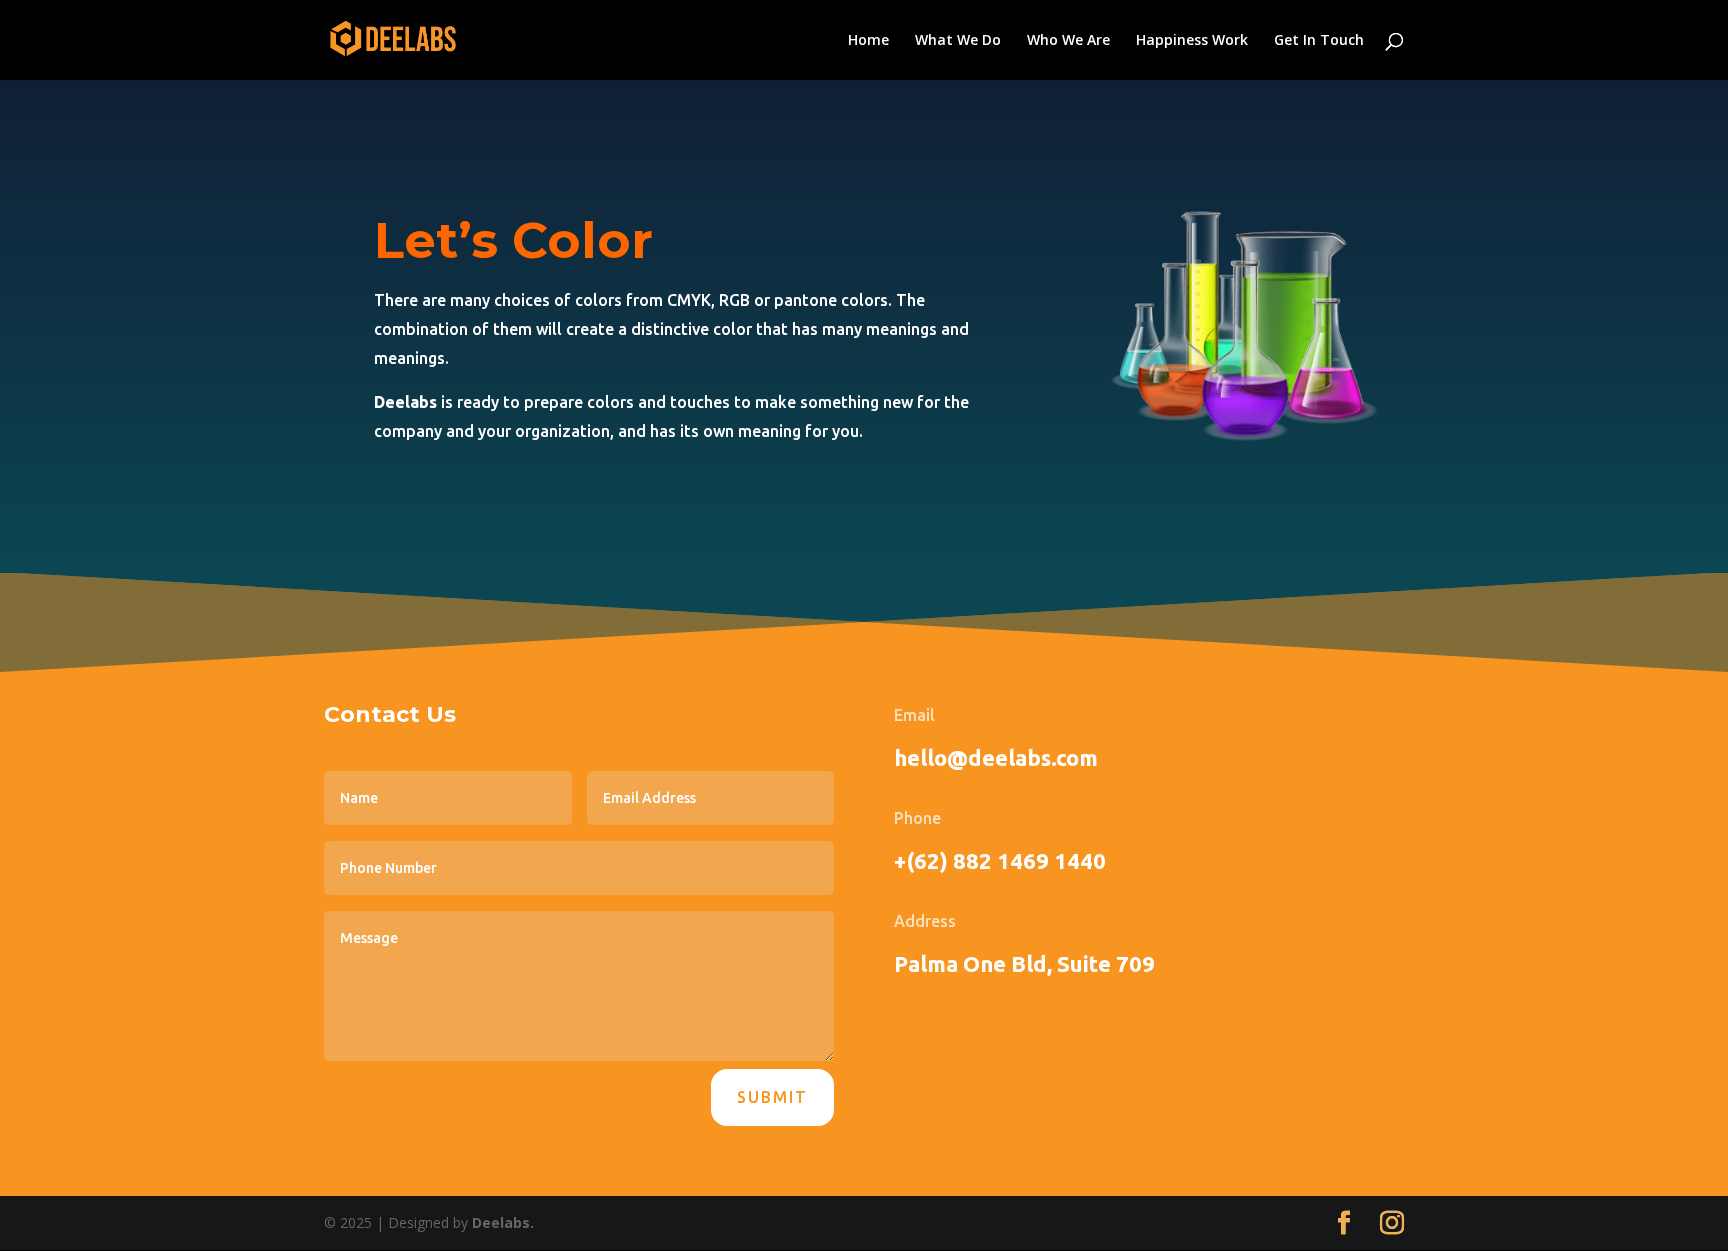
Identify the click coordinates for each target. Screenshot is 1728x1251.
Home (868, 41)
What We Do (958, 41)
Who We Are (1068, 41)
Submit (772, 1097)
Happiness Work (1192, 41)
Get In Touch (1319, 41)
